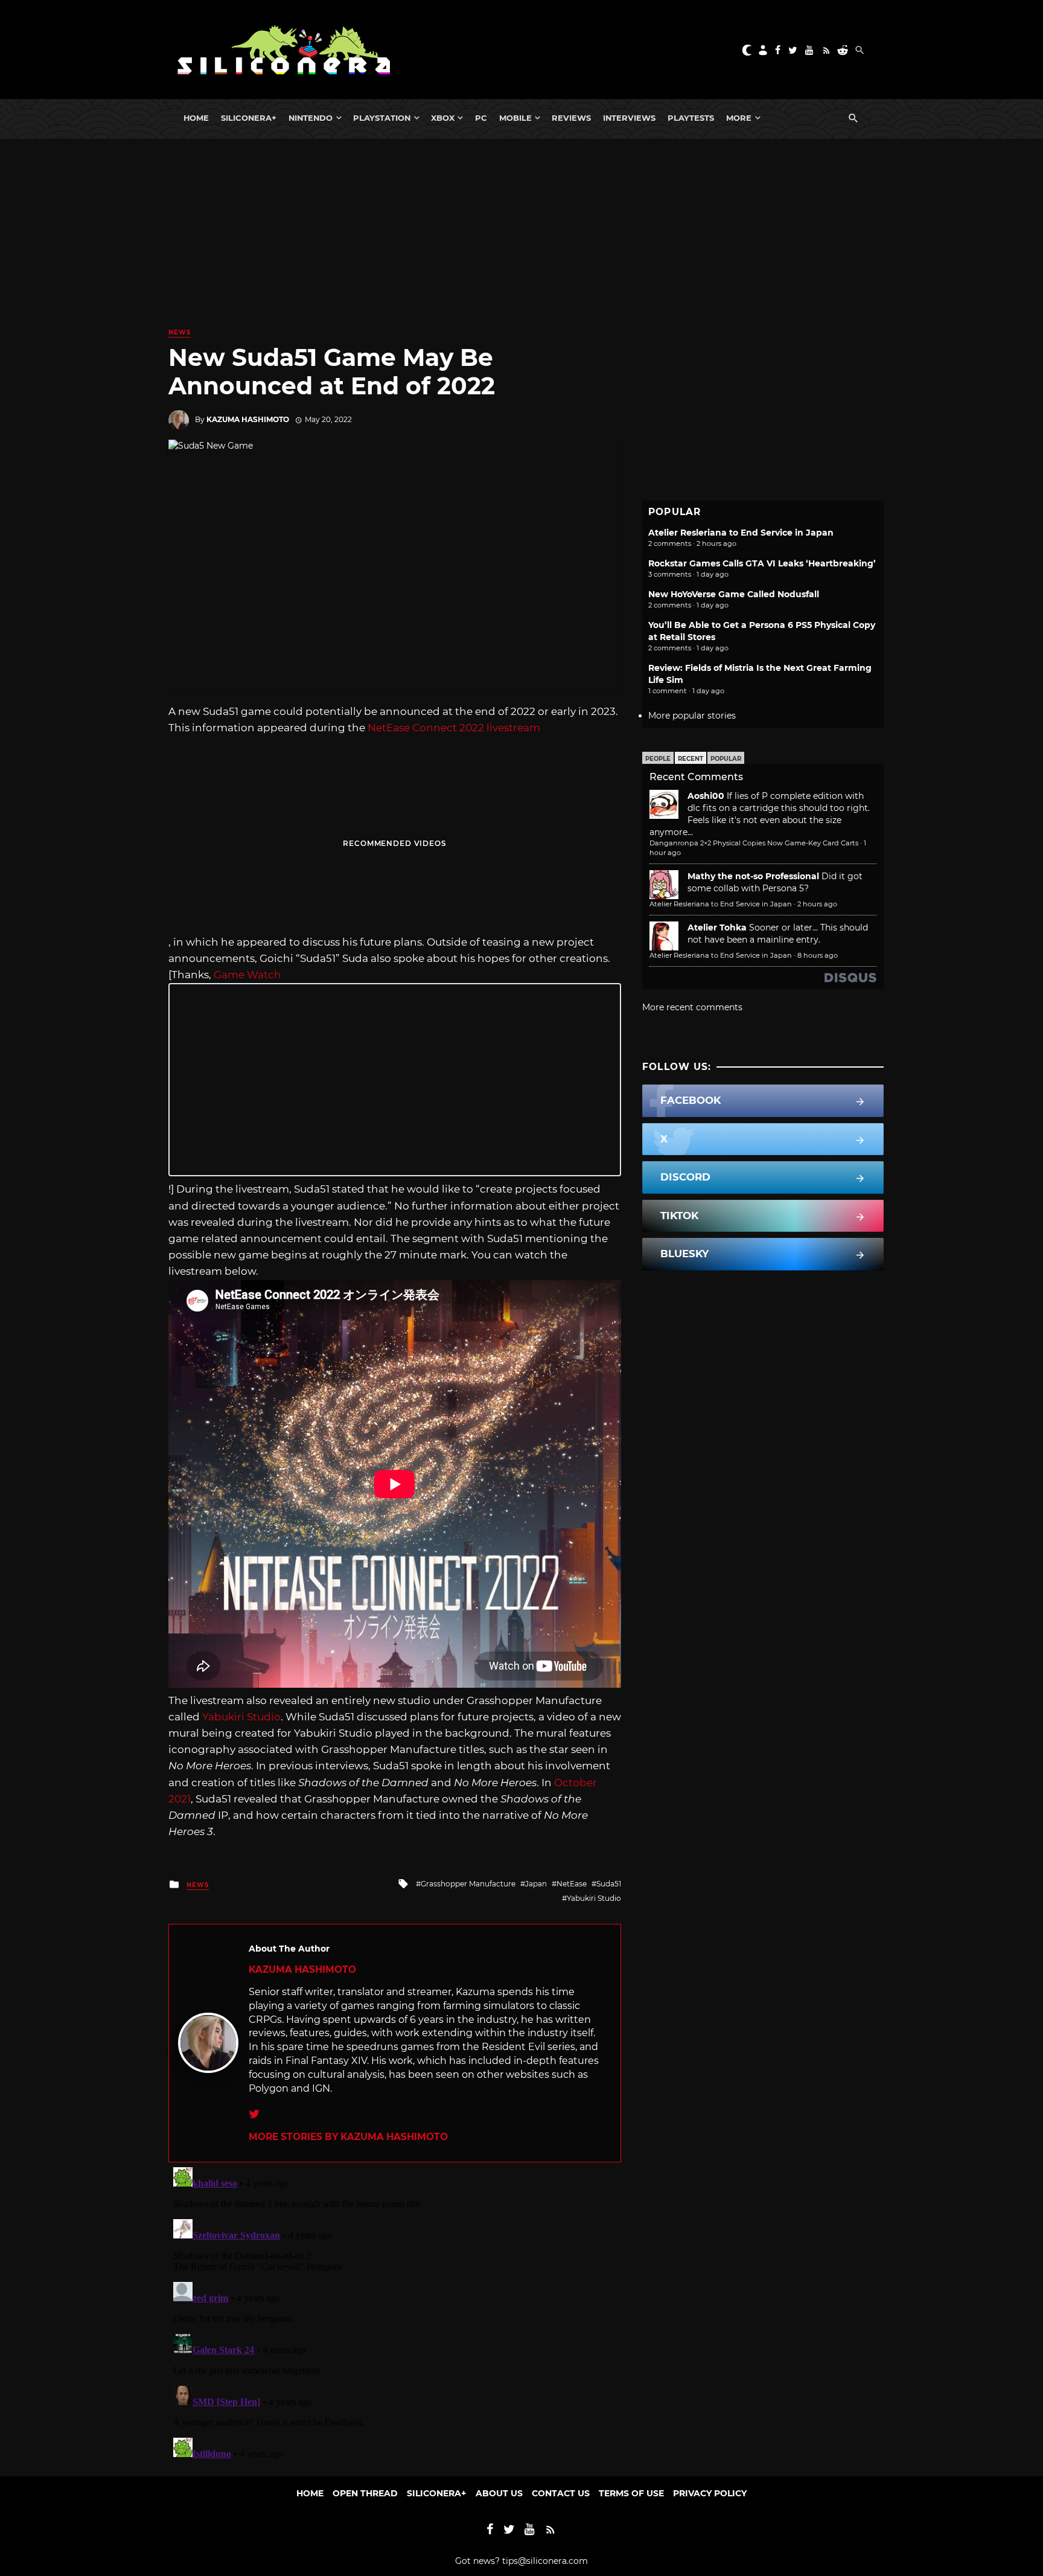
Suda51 (609, 1884)
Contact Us (561, 2493)
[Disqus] (395, 2313)
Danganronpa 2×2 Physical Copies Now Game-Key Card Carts (754, 843)
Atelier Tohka (717, 928)
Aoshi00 (706, 796)
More (739, 118)
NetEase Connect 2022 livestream (453, 728)
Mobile (515, 118)
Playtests (691, 118)
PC (481, 118)
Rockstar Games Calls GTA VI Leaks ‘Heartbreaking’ (762, 563)
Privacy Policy (710, 2493)
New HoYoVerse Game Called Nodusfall (734, 594)
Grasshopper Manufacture (468, 1884)
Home (196, 118)
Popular (726, 759)
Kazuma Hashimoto (248, 419)
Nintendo (311, 118)
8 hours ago (818, 955)
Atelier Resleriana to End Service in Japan (741, 533)
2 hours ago (817, 904)
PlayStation (382, 118)
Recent (691, 759)
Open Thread (365, 2493)
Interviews (629, 118)
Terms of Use (631, 2493)
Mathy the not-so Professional (753, 876)
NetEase (572, 1884)
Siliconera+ (249, 118)
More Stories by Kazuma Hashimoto (348, 2137)
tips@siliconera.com (545, 2561)
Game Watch (247, 975)
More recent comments (692, 1007)
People (658, 759)
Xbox (443, 118)
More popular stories (692, 716)
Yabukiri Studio (241, 1717)
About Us (499, 2493)
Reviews (571, 118)
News (180, 332)
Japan (536, 1884)
